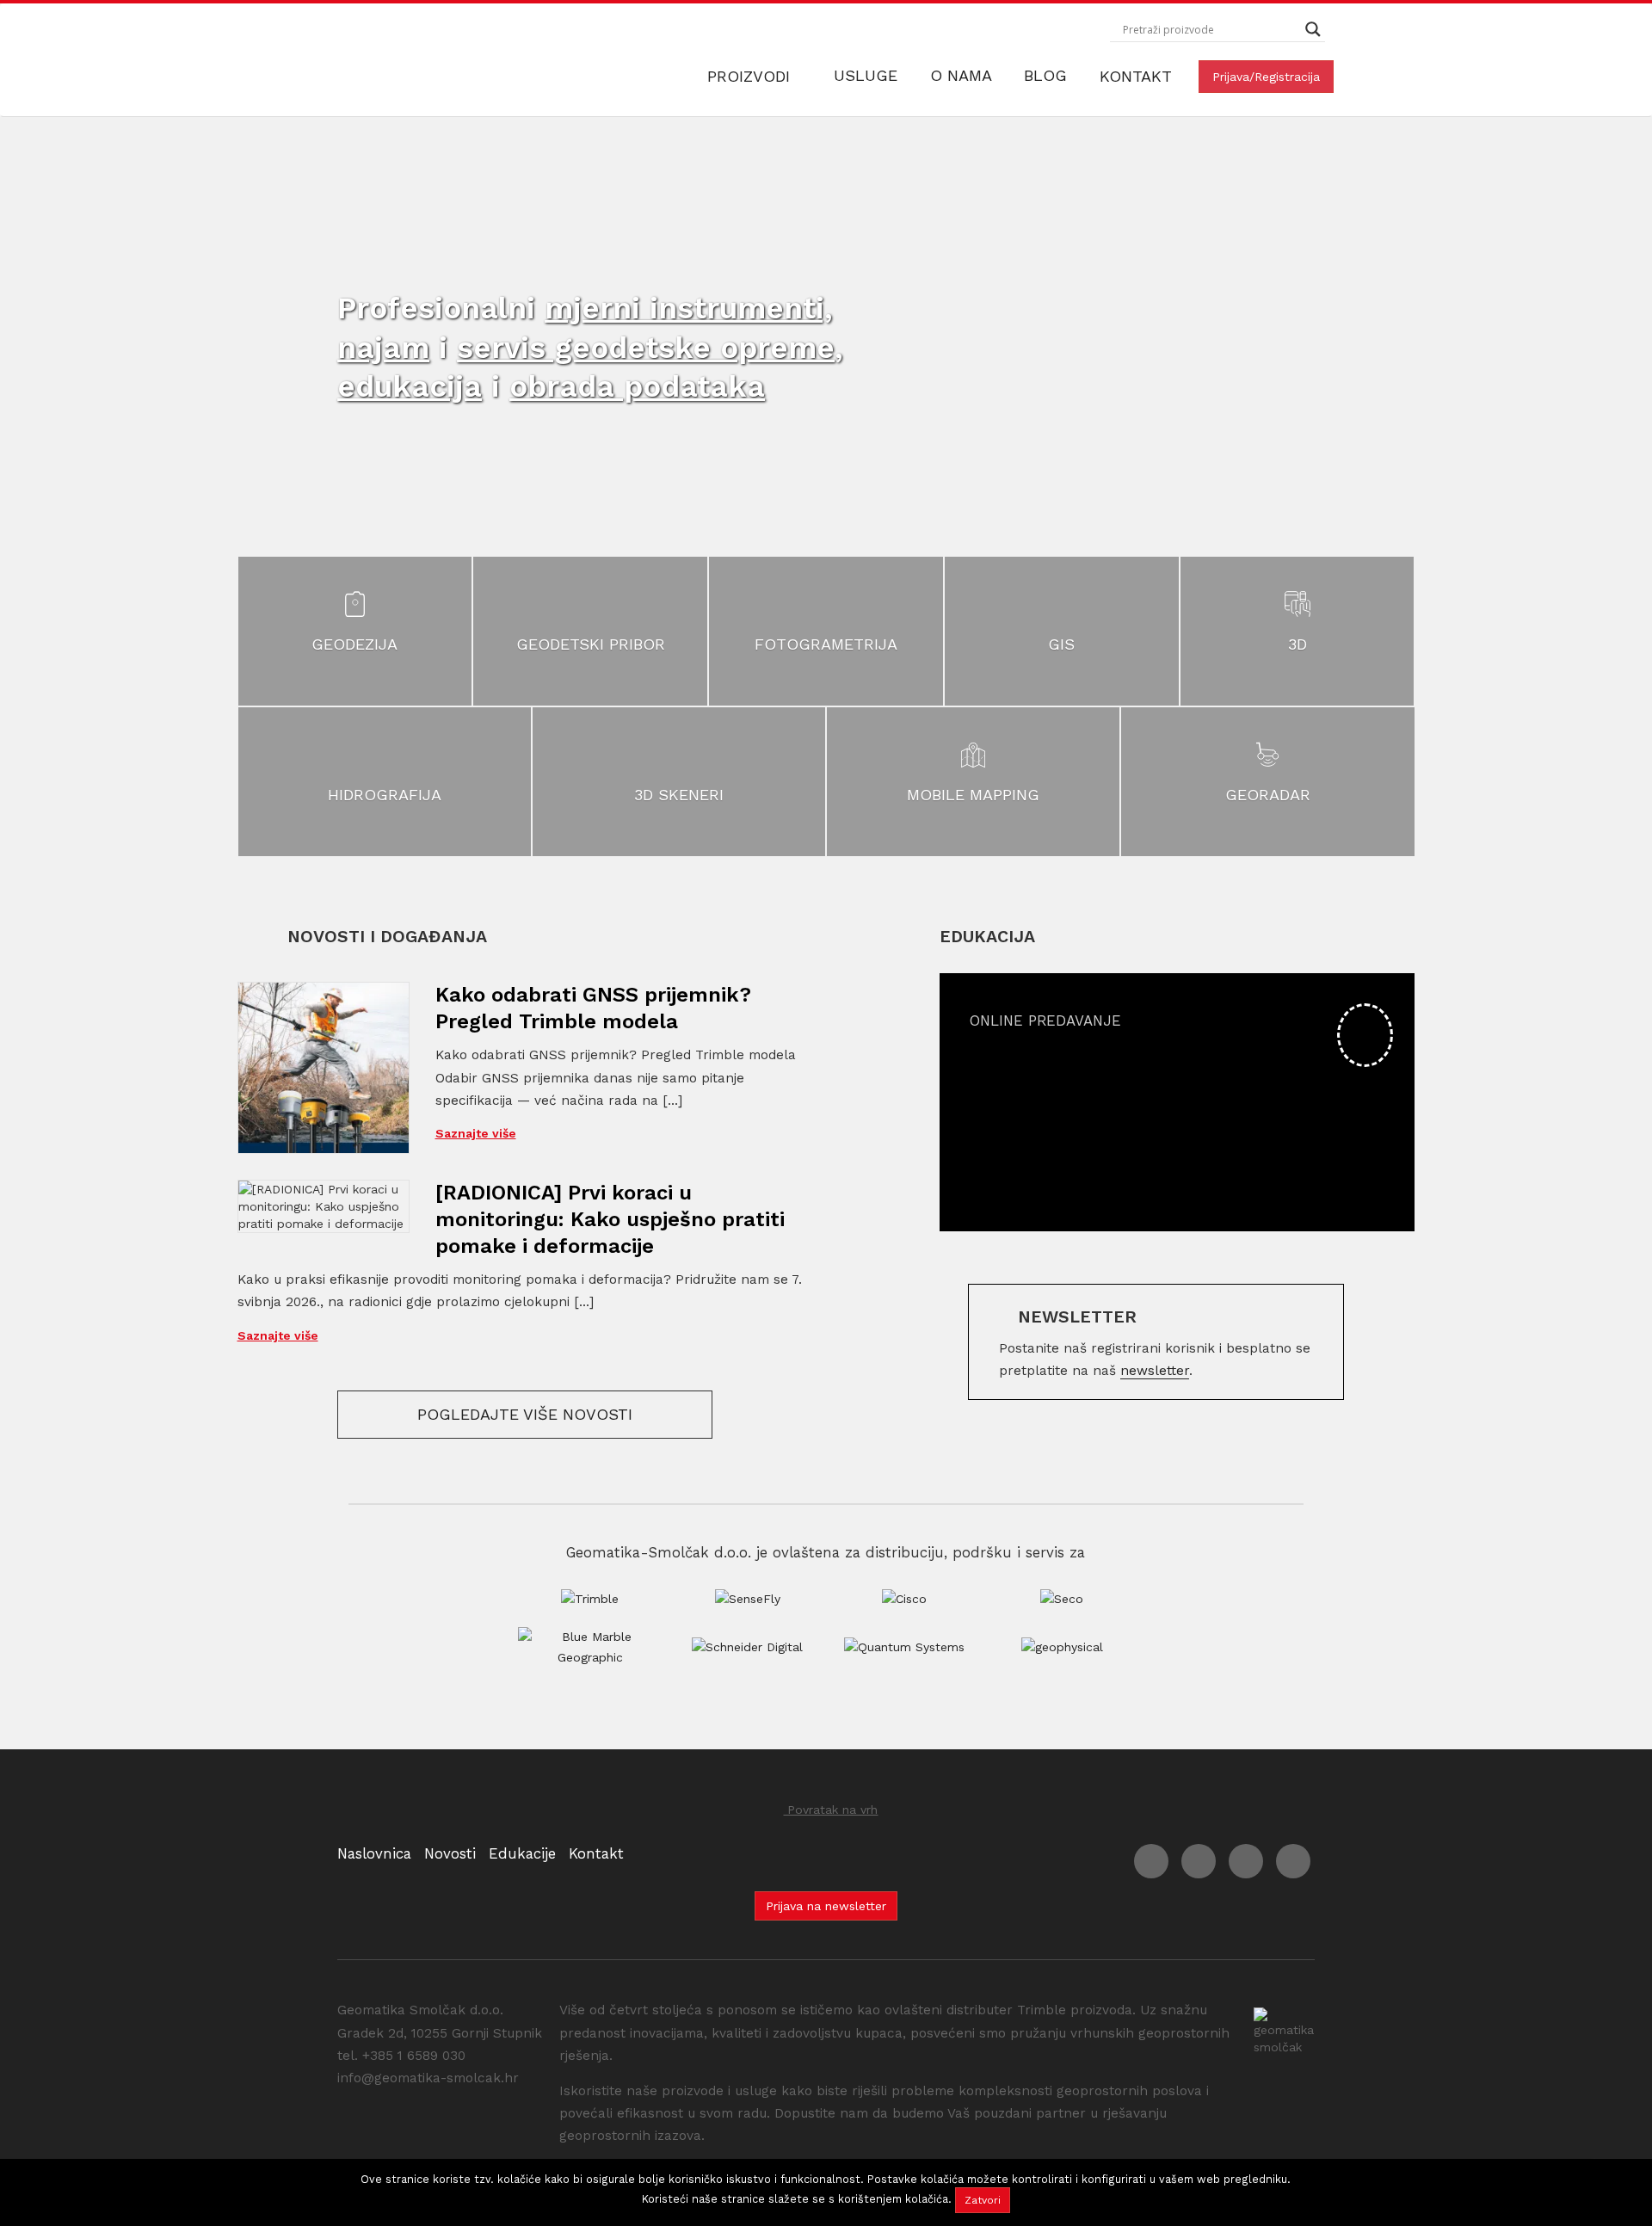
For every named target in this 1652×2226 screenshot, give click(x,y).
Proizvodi (751, 76)
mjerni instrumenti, (689, 308)
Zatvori (983, 2200)
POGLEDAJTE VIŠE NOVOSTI (525, 1414)
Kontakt (1136, 76)
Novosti (450, 1853)
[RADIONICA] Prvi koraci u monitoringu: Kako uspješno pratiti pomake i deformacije (610, 1219)
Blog (1048, 75)
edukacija (410, 386)
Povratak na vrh (830, 1810)
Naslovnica (374, 1853)
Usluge (868, 75)
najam (383, 348)
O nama (963, 75)
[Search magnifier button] (1313, 29)
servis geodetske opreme (646, 348)
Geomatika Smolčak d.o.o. (423, 60)
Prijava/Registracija (1266, 77)
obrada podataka (637, 386)
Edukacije (522, 1853)
